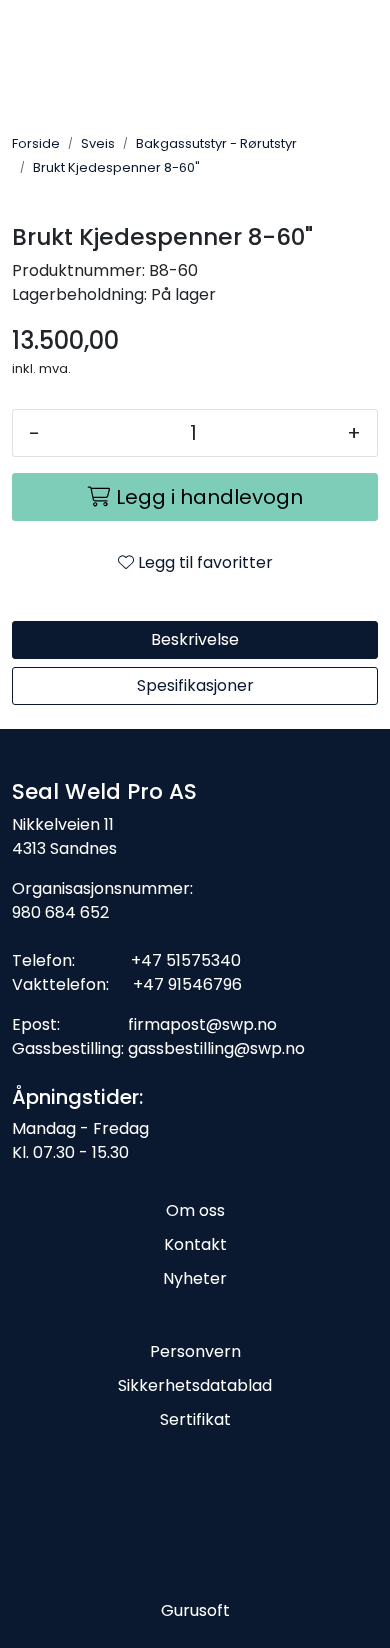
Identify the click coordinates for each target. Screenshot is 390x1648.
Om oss (195, 1210)
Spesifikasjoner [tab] (195, 685)
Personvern (195, 1351)
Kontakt (195, 1244)
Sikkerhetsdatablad (195, 1385)
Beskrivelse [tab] (195, 639)
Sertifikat (195, 1419)
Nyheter (195, 1278)
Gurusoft (195, 1610)
